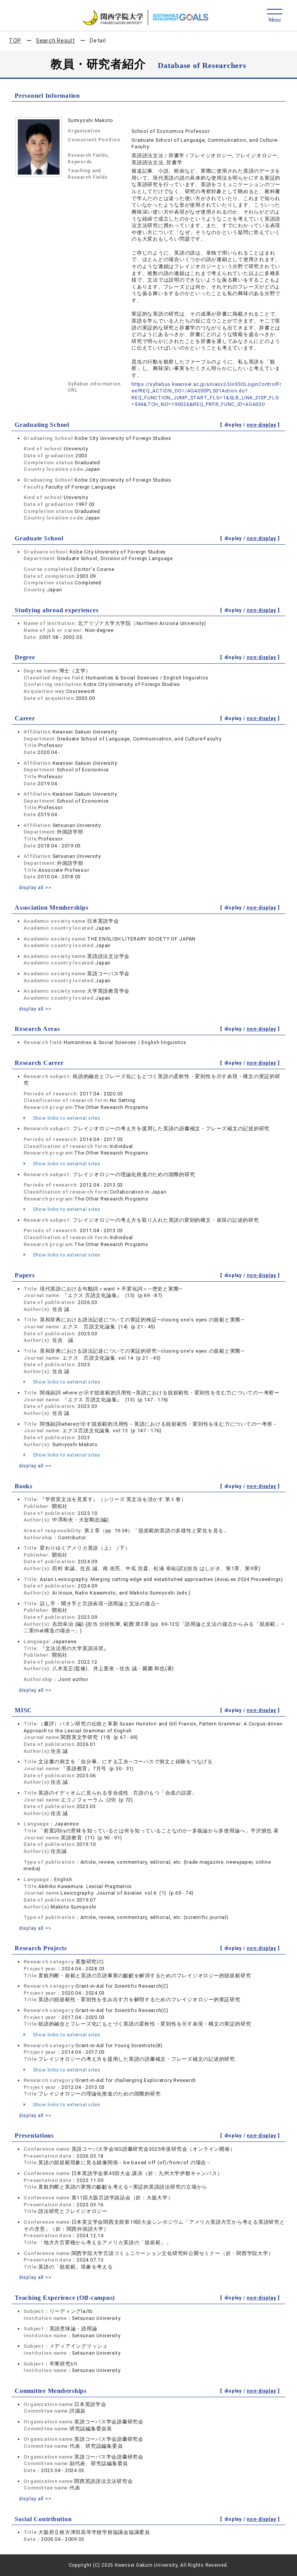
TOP (15, 41)
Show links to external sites (66, 1118)
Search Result (55, 41)
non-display (261, 425)
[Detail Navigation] (274, 16)
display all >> (35, 887)
